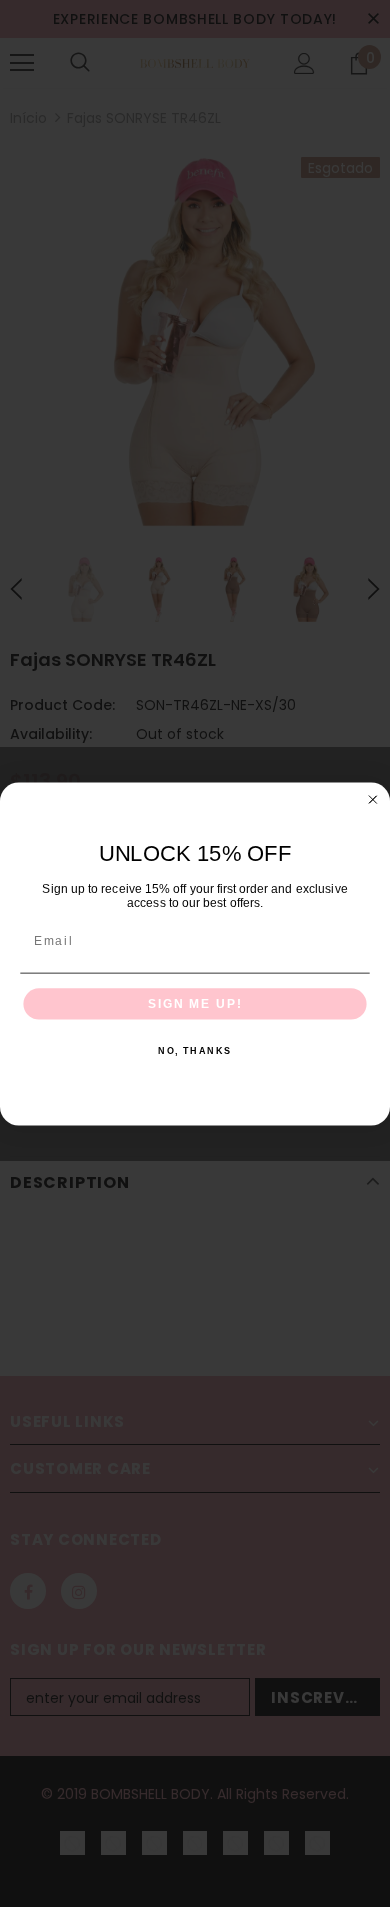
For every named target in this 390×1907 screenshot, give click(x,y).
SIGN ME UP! (195, 1003)
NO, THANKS (195, 1050)
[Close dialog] (372, 799)
